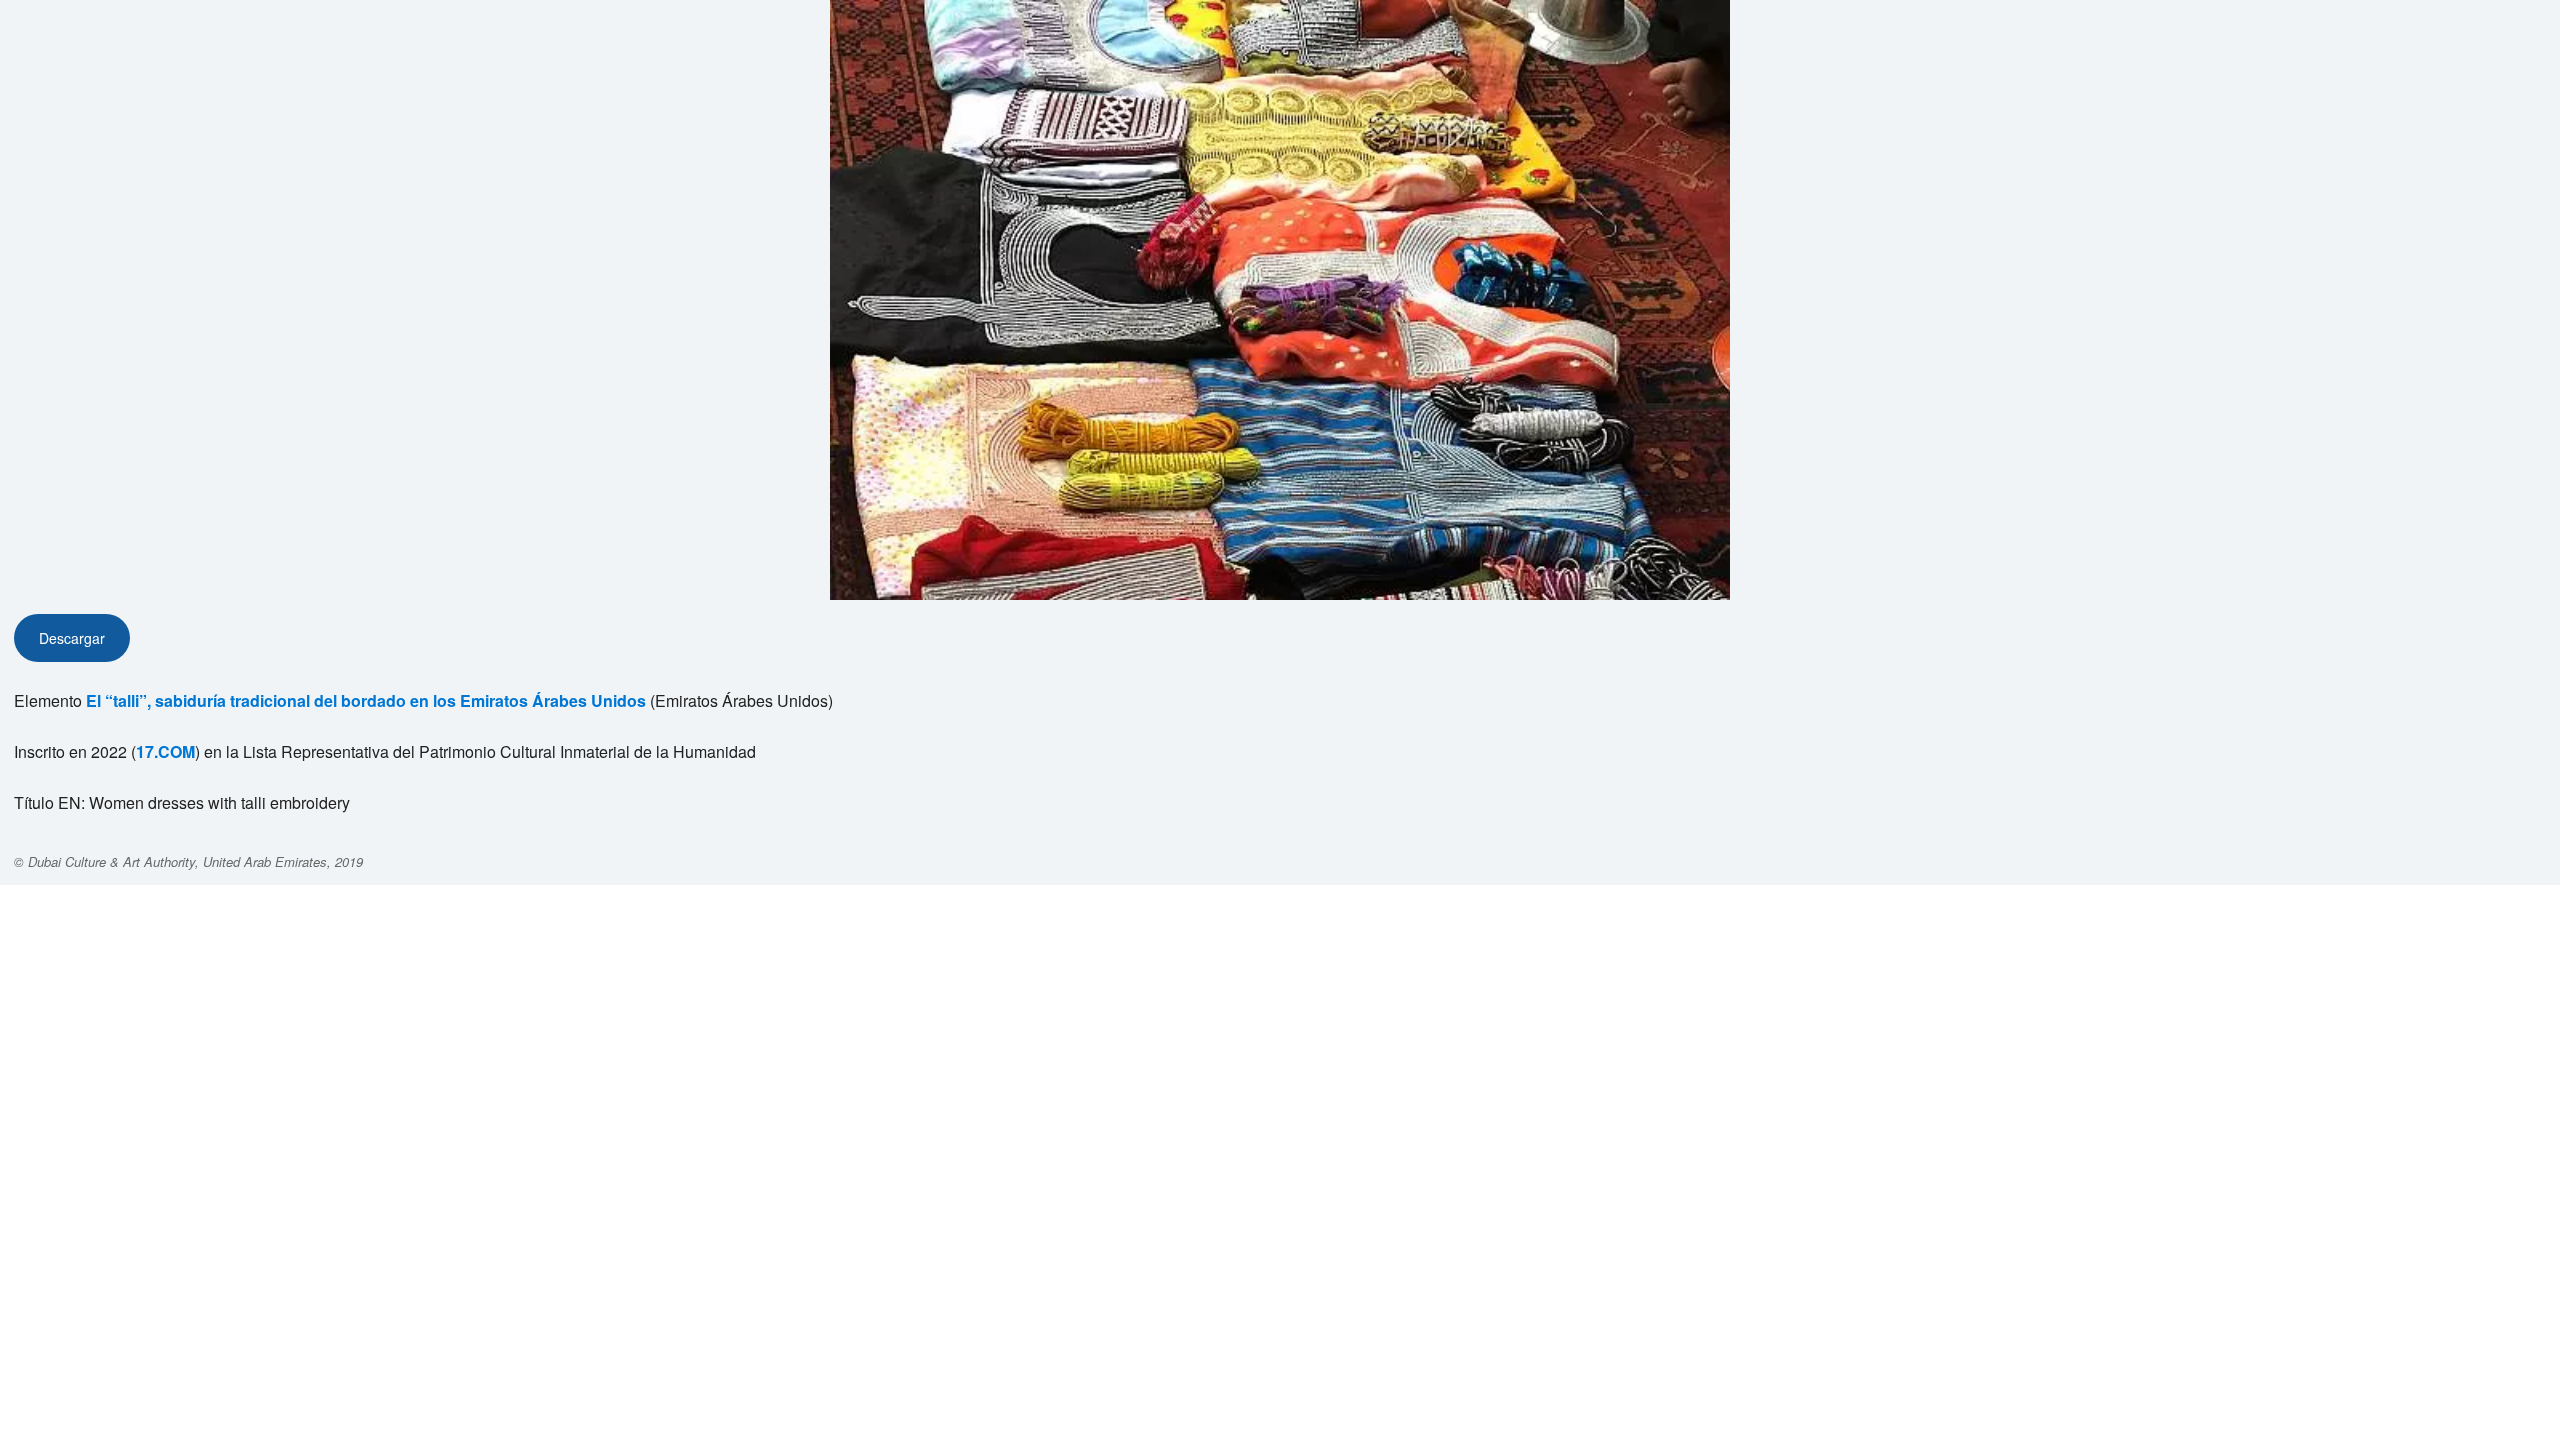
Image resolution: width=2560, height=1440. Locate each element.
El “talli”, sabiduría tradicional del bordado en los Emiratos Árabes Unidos (366, 700)
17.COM (165, 751)
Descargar (72, 638)
